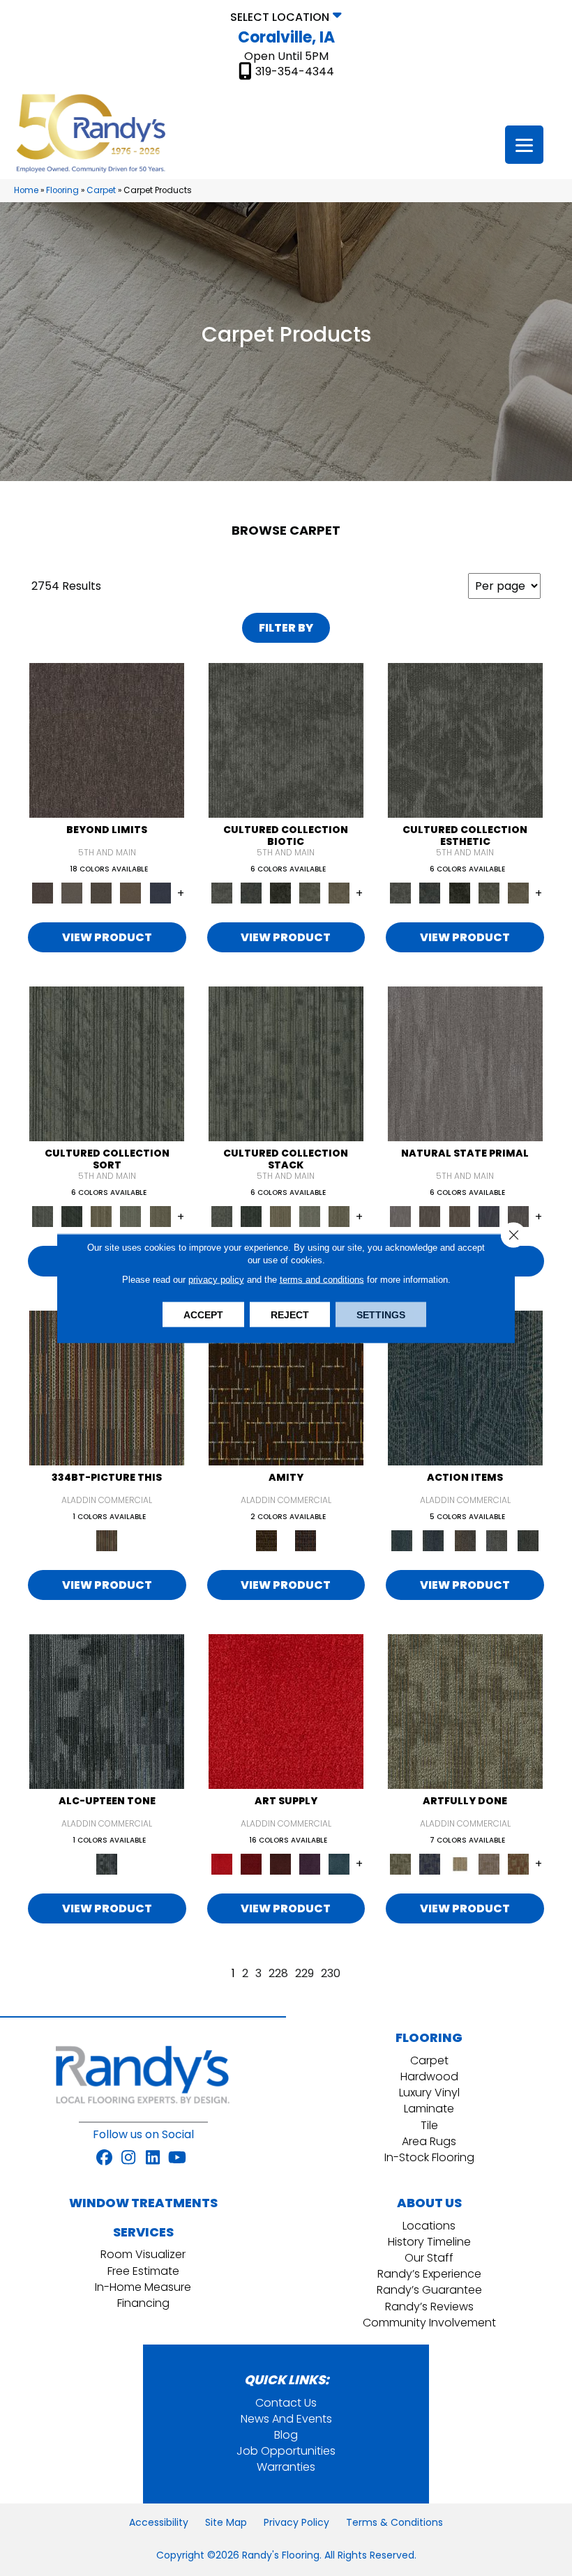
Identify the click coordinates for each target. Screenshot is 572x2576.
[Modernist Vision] (460, 1863)
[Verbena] (310, 1863)
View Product (107, 937)
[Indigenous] (460, 1216)
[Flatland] (160, 893)
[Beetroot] (280, 1863)
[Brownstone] (465, 1540)
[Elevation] (101, 893)
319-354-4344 (295, 72)
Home (26, 190)
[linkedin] (153, 2158)
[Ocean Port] (434, 1540)
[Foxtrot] (107, 1710)
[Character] (251, 893)
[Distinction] (339, 893)
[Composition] (310, 893)
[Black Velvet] (306, 1540)
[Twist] (160, 1216)
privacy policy (216, 1279)
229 (304, 1973)
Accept (203, 1314)
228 (278, 1973)
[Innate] (489, 1216)
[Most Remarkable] (430, 1863)
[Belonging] (465, 1064)
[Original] (518, 1216)
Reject (290, 1314)
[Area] (107, 740)
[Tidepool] (465, 1387)
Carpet (101, 190)
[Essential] (430, 1216)
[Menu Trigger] (524, 145)
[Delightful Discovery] (465, 1710)
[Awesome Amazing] (489, 1863)
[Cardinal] (286, 1710)
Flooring (62, 190)
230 (331, 1973)
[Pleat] (130, 1216)
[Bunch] (72, 1216)
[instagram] (129, 2158)
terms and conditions (322, 1279)
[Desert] (72, 893)
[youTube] (178, 2158)
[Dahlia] (251, 1863)
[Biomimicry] (286, 740)
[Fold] (101, 1216)
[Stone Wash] (339, 1863)
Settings (381, 1314)
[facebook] (104, 2158)
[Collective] (280, 893)
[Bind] (107, 1064)
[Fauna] (130, 893)
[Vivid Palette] (518, 1863)
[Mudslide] (107, 1387)
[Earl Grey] (496, 1540)
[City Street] (528, 1540)
